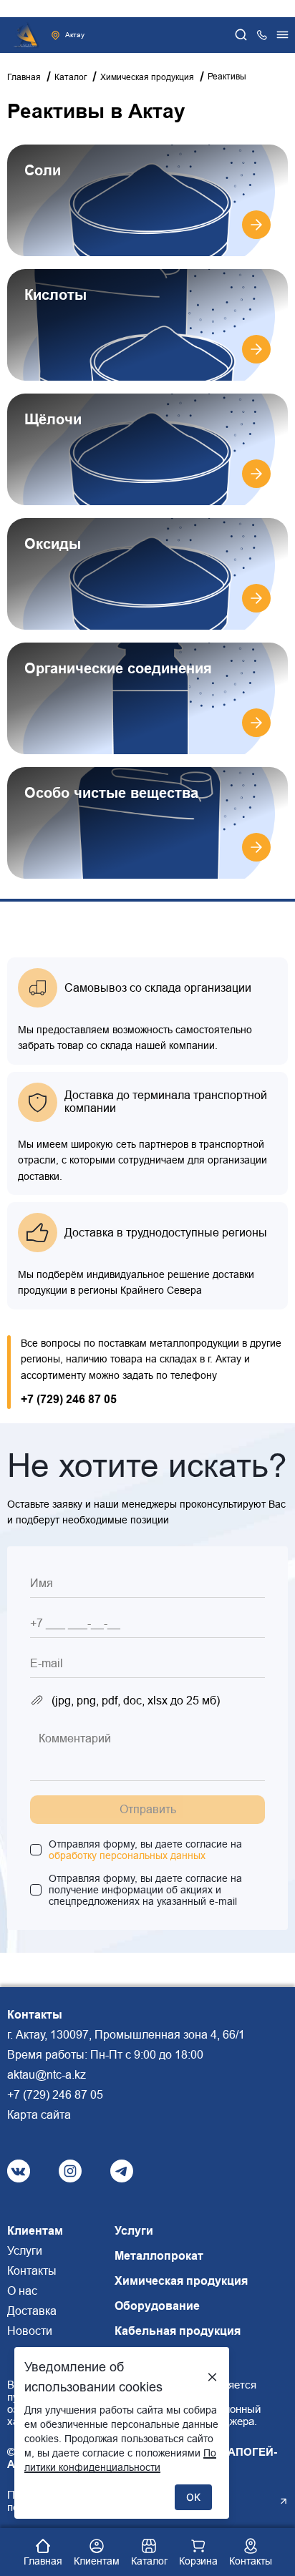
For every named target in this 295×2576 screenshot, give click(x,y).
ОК (193, 2497)
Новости (30, 2331)
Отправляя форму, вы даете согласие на (145, 1850)
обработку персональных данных (127, 1855)
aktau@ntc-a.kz (47, 2075)
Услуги (25, 2251)
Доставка (32, 2311)
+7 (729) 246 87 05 (69, 1399)
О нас (22, 2291)
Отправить (148, 1809)
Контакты (32, 2271)
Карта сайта (39, 2115)
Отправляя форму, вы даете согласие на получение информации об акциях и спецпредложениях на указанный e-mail (145, 1890)
